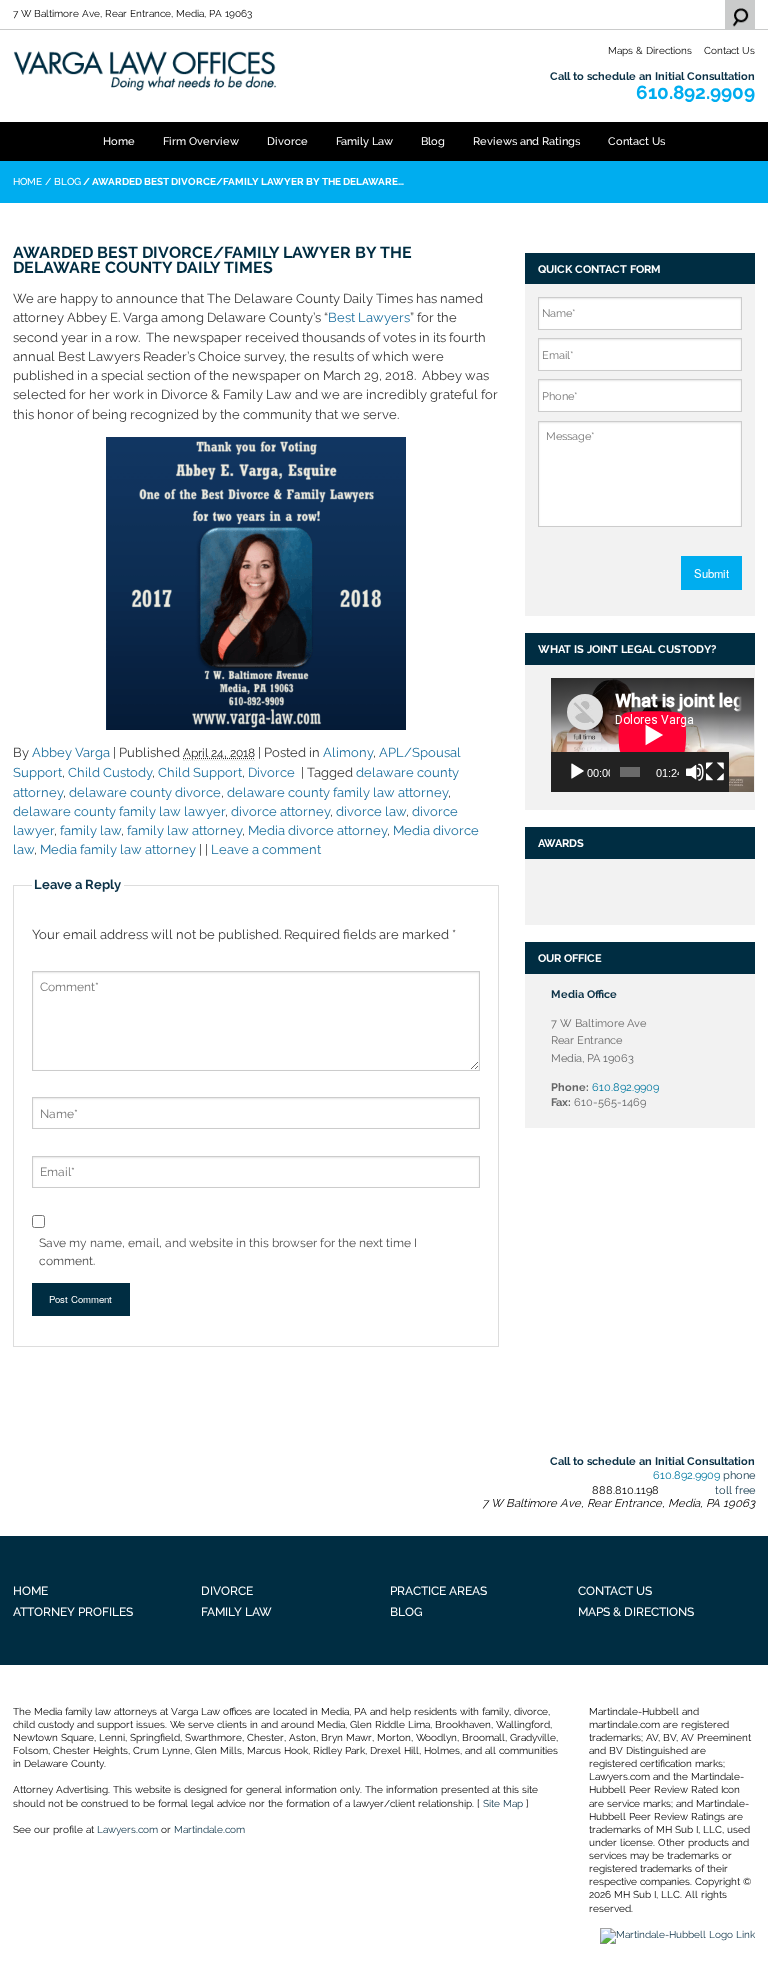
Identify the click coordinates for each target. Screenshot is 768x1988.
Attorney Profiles (73, 1611)
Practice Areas (438, 1590)
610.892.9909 (695, 92)
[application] (639, 735)
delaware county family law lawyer (119, 811)
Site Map (503, 1803)
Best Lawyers (369, 317)
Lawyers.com (127, 1829)
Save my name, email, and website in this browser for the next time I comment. (228, 1251)
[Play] (577, 772)
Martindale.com (209, 1829)
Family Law (364, 141)
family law (90, 830)
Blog (433, 141)
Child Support (200, 772)
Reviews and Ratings (526, 141)
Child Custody (110, 772)
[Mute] (695, 772)
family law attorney (184, 830)
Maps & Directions (650, 50)
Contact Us (729, 50)
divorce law (371, 811)
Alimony (348, 752)
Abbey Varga (71, 752)
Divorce (287, 141)
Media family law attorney (118, 849)
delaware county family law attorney (337, 792)
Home (119, 141)
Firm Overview (201, 141)
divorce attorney (280, 811)
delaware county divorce (145, 792)
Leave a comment (266, 849)
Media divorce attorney (317, 830)
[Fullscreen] (715, 772)
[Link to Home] (256, 70)
